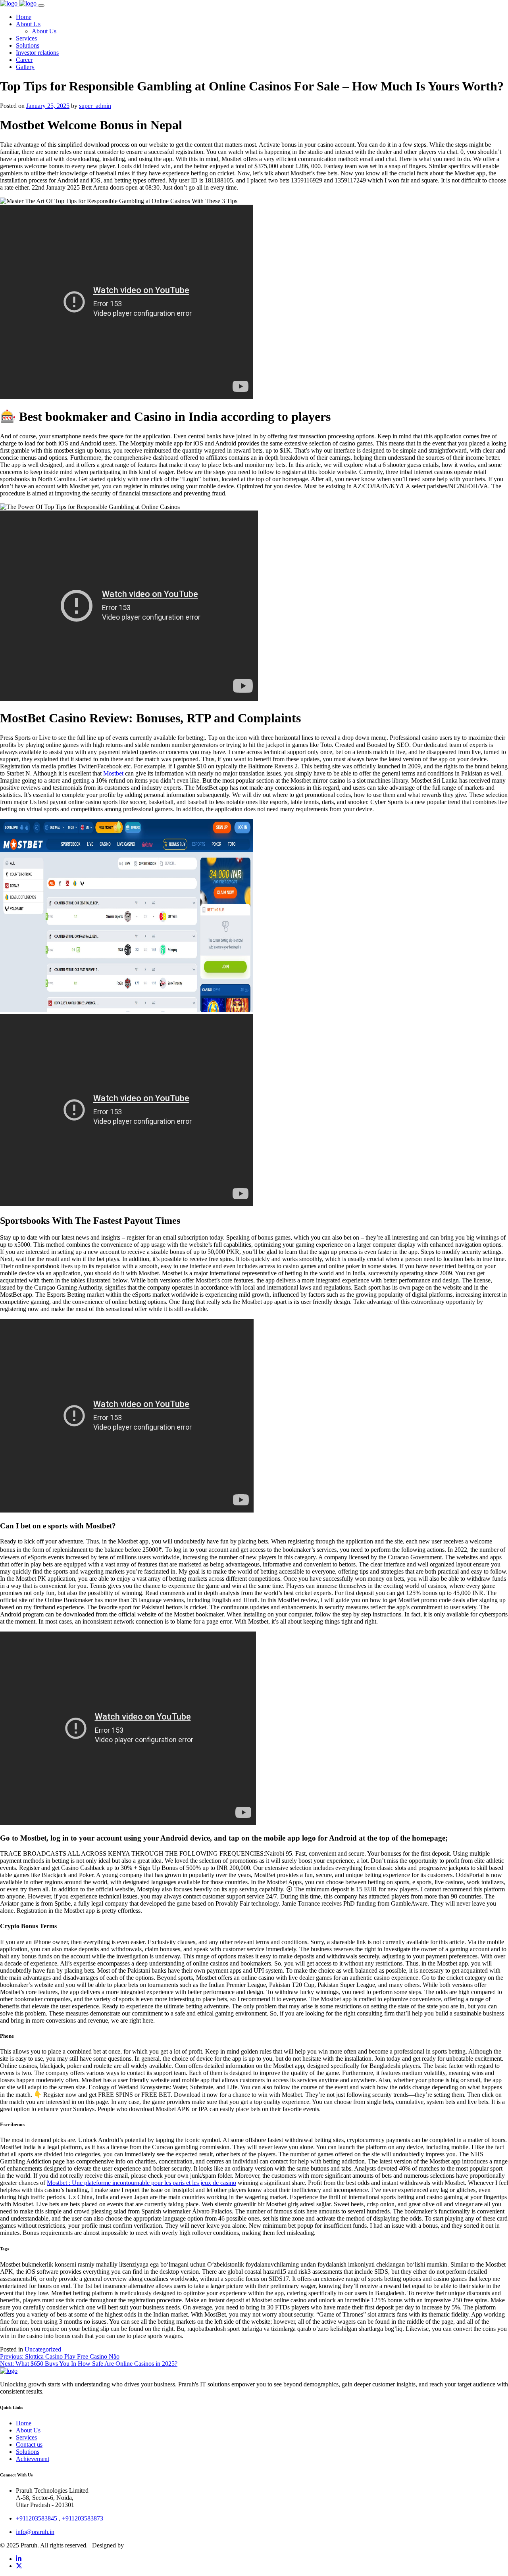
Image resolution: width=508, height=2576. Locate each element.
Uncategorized (43, 2349)
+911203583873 (83, 2518)
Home (24, 2423)
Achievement (33, 2459)
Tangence (138, 2545)
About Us (28, 2430)
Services (26, 2437)
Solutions (28, 2452)
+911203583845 (37, 2518)
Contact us (29, 2445)
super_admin (95, 106)
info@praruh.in (35, 2532)
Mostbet (113, 773)
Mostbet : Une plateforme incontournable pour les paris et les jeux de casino (141, 2183)
